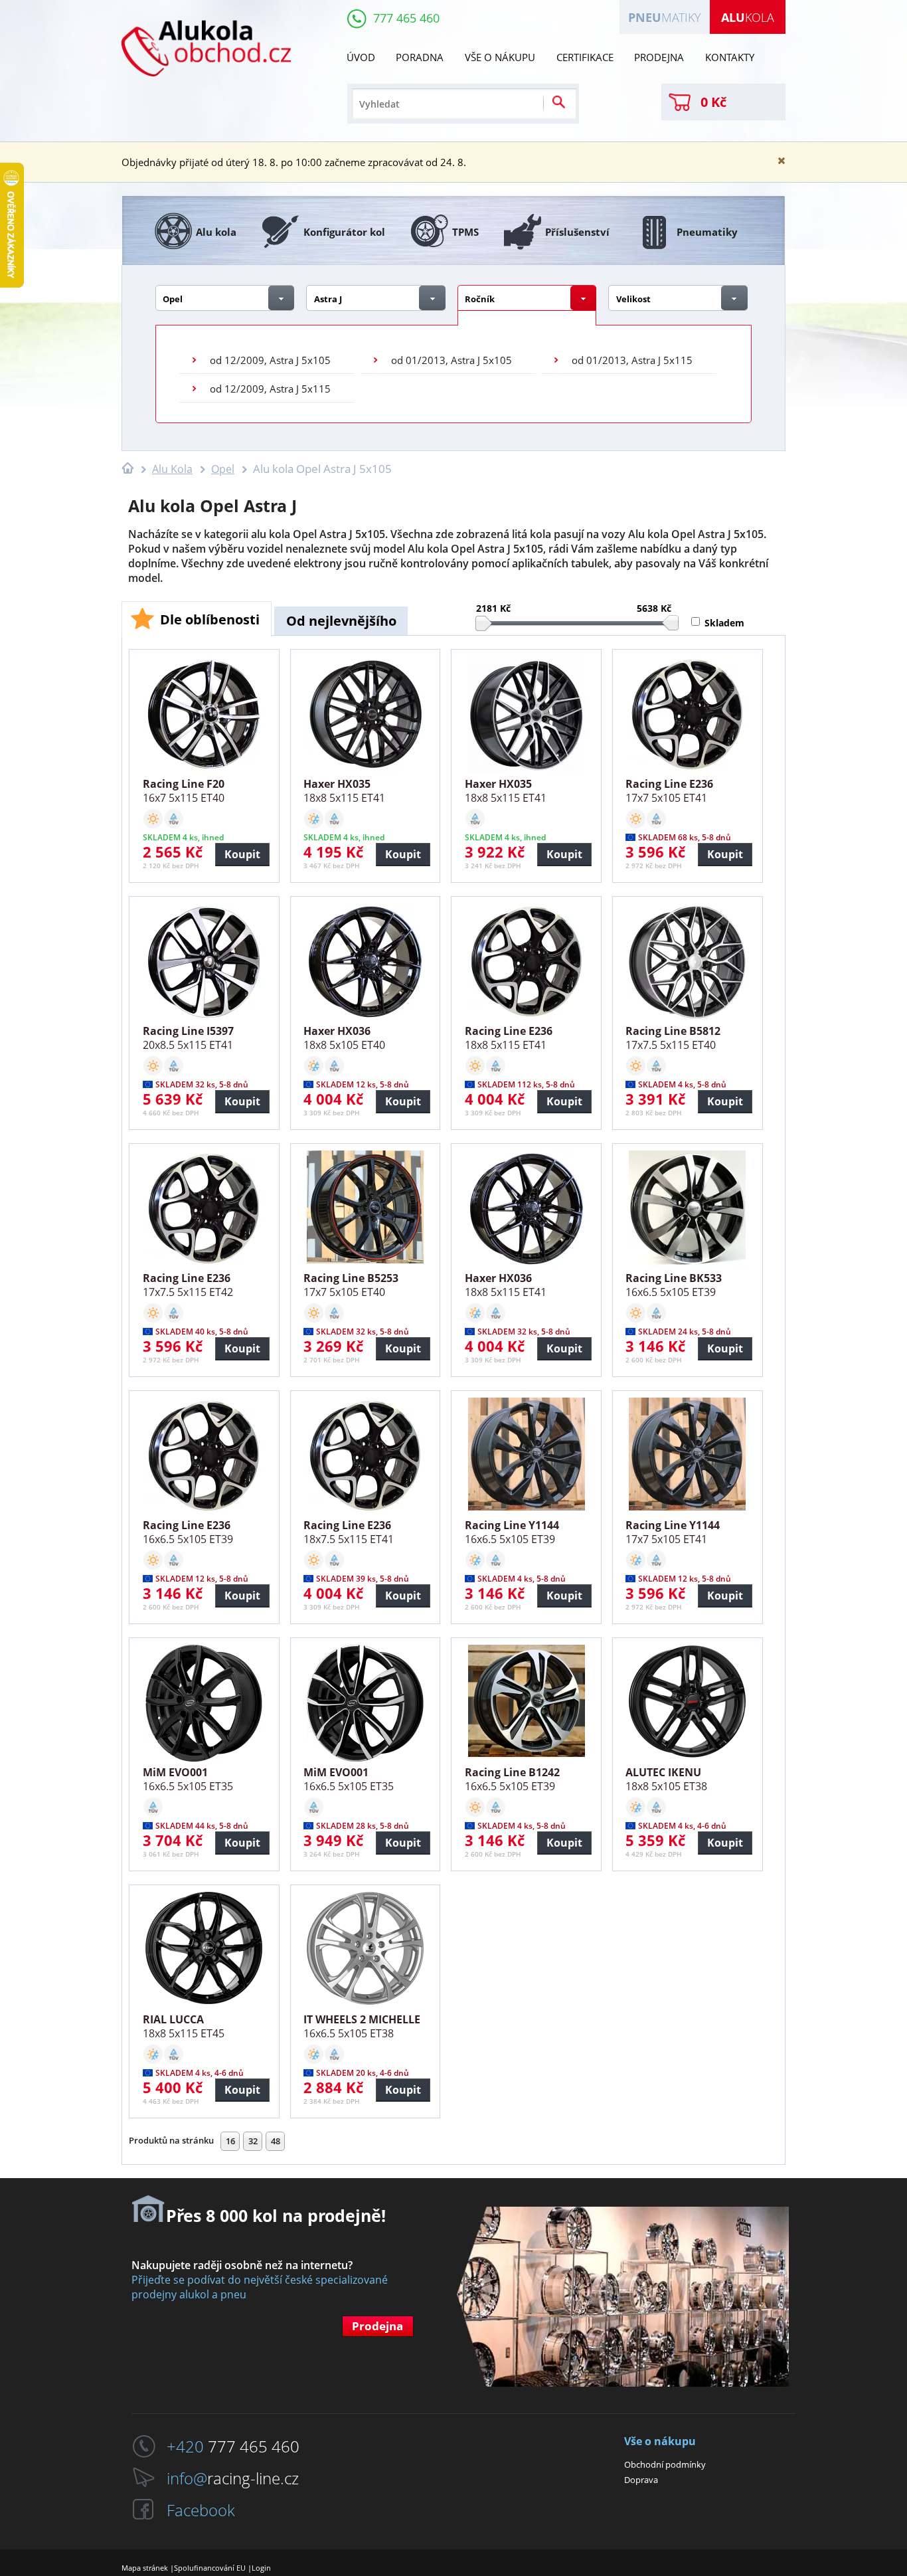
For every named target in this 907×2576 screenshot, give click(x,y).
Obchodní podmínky (665, 2464)
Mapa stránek (145, 2568)
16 (230, 2141)
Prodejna (659, 57)
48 (276, 2141)
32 (253, 2141)
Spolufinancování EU (210, 2568)
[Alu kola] (206, 92)
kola (748, 17)
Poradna (420, 57)
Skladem (724, 622)
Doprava (641, 2480)
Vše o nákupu (500, 57)
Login (261, 2568)
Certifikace (585, 57)
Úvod (361, 57)
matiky (665, 17)
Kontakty (730, 57)
